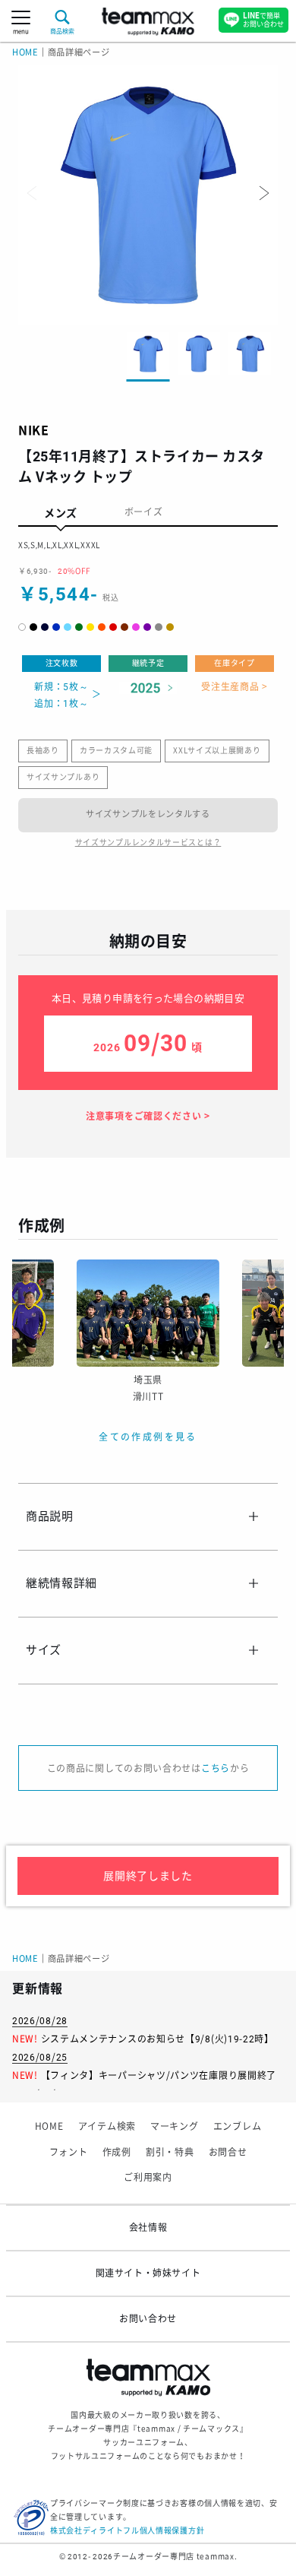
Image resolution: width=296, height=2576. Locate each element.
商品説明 (50, 1516)
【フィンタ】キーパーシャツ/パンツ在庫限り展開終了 (159, 2076)
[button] (263, 193)
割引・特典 (170, 2153)
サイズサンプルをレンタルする (148, 814)
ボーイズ (144, 512)
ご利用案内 (148, 2178)
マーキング (175, 2127)
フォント (69, 2153)
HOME (25, 53)
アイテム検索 (107, 2127)
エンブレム (238, 2127)
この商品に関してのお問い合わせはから (148, 1769)
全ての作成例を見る (148, 1437)
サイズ (44, 1650)
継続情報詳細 (61, 1583)
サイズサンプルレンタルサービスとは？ (148, 843)
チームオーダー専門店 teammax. (175, 2557)
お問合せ (228, 2153)
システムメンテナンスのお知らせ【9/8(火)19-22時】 (157, 2039)
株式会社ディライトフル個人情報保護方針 (127, 2531)
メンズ (61, 513)
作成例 (117, 2153)
